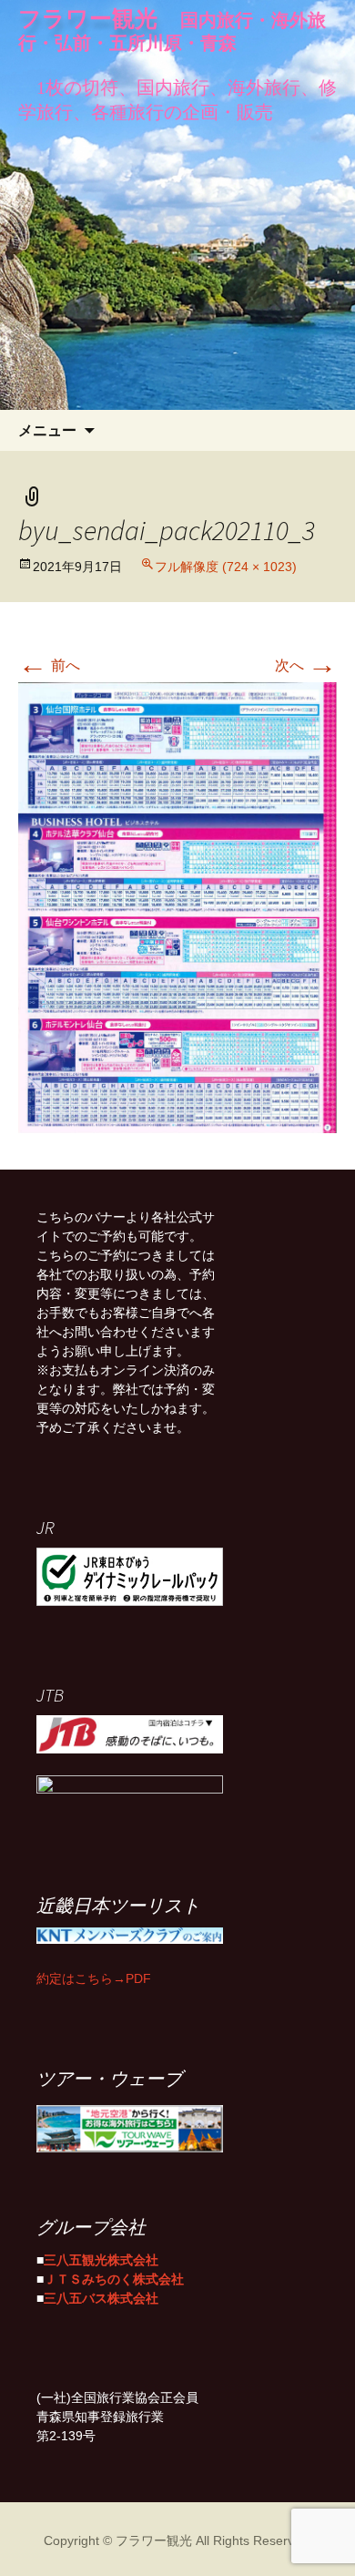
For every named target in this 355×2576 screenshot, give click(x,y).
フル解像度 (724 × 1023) (226, 565)
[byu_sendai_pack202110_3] (177, 907)
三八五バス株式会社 (101, 2296)
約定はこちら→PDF (94, 1977)
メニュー (47, 430)
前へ (49, 663)
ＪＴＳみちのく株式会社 (114, 2277)
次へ (306, 663)
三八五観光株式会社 (101, 2258)
